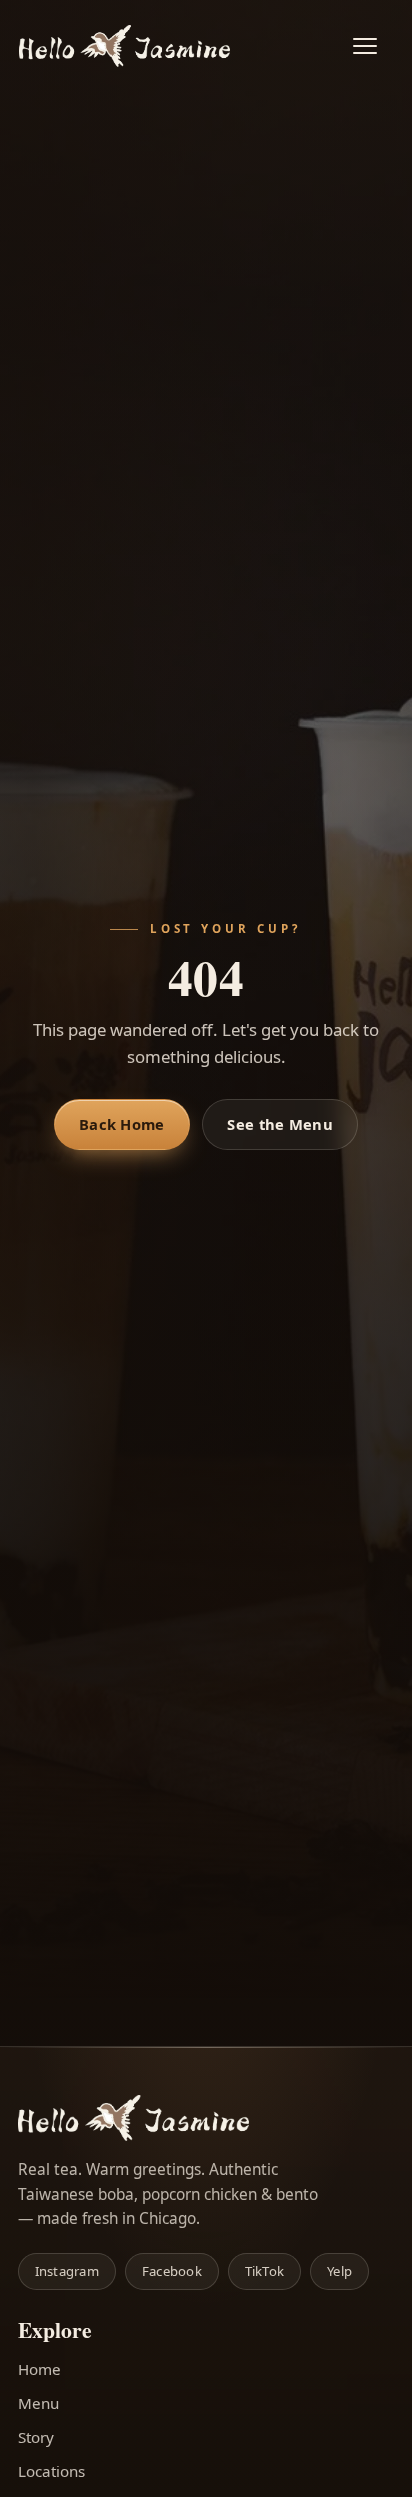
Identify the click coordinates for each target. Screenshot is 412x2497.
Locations (51, 2471)
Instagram (67, 2271)
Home (39, 2369)
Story (36, 2437)
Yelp (339, 2271)
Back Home (122, 1124)
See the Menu (280, 1124)
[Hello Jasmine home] (124, 46)
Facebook (172, 2271)
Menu (38, 2403)
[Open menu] (375, 46)
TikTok (265, 2271)
